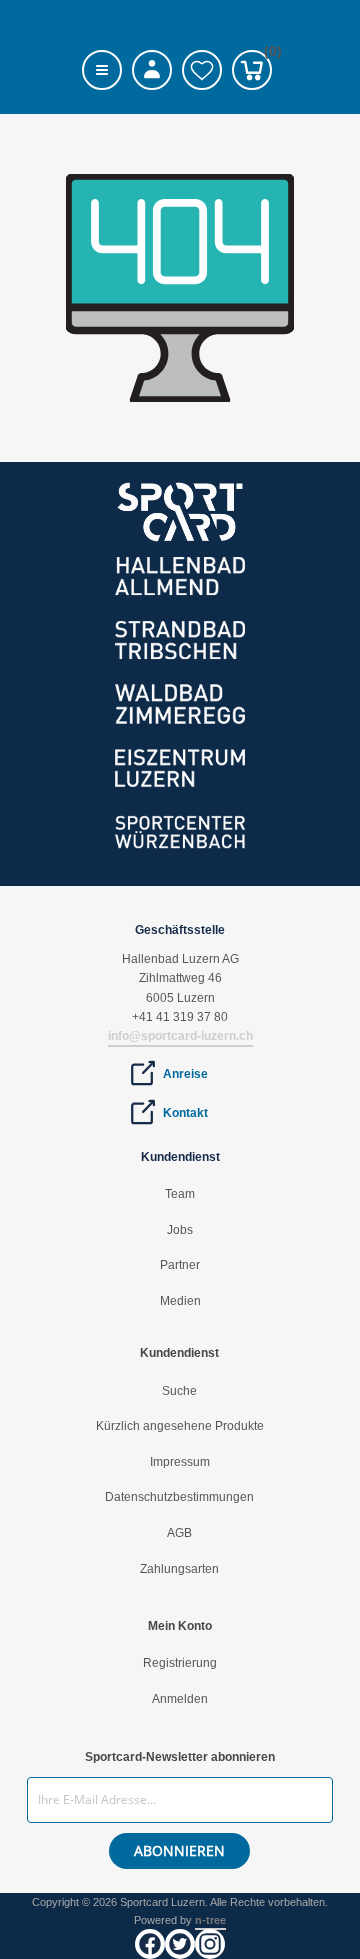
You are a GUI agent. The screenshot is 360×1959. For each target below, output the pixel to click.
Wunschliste (202, 70)
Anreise (185, 1074)
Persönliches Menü (152, 70)
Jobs (180, 1230)
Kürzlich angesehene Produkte (180, 1426)
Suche (179, 1391)
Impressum (180, 1462)
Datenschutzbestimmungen (179, 1497)
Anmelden (180, 1699)
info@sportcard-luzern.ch (180, 1036)
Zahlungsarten (179, 1569)
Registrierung (180, 1663)
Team (180, 1194)
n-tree (210, 1920)
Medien (180, 1301)
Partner (180, 1265)
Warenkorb (268, 54)
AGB (179, 1533)
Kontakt (185, 1113)
